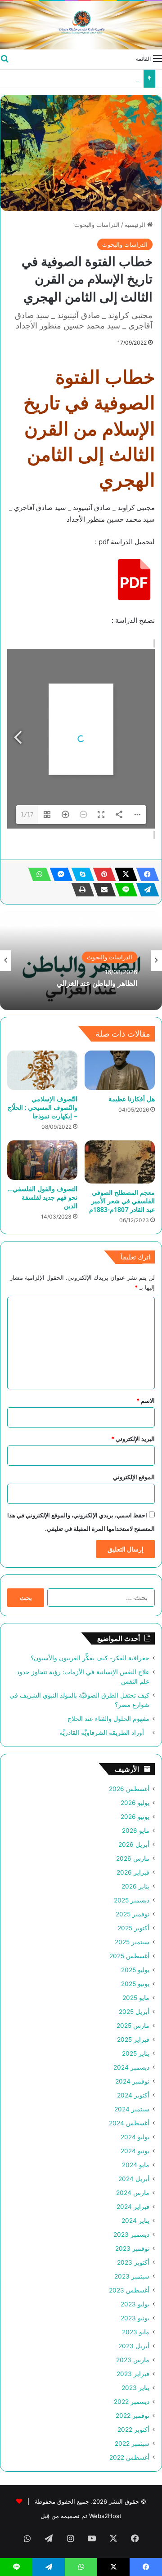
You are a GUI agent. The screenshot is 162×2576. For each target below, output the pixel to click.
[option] (81, 961)
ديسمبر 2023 (131, 2235)
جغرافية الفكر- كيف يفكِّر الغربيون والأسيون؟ (90, 1658)
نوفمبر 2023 (132, 2248)
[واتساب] (37, 874)
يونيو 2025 (135, 1984)
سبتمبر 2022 (132, 2443)
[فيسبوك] (145, 874)
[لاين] (123, 890)
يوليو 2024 (135, 2137)
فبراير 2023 (133, 2374)
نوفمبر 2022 (133, 2416)
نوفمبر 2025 (133, 1914)
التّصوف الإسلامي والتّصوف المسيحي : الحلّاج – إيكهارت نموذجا (43, 1107)
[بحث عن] (4, 58)
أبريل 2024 (134, 2179)
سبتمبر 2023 (132, 2276)
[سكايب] (80, 874)
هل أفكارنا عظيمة (132, 1099)
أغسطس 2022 (129, 2457)
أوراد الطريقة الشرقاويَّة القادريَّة (104, 1733)
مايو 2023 (136, 2332)
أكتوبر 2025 (133, 1928)
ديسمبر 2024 (131, 2067)
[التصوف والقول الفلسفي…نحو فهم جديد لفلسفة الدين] (42, 1160)
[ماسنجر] (58, 874)
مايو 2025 (136, 1998)
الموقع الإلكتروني (134, 1477)
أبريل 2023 (134, 2346)
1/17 (27, 815)
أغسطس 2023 (129, 2290)
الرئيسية (136, 225)
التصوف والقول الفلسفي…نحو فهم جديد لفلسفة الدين (43, 1197)
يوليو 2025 (135, 1970)
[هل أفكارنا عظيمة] (120, 1070)
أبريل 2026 (134, 1844)
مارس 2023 (133, 2360)
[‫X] (123, 874)
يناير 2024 (135, 2221)
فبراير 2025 (133, 2040)
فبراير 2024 (133, 2207)
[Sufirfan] (81, 25)
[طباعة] (80, 890)
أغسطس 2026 (129, 1789)
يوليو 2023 (135, 2304)
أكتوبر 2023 (133, 2262)
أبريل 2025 (134, 2012)
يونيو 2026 (135, 1817)
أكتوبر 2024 (133, 2095)
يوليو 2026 (135, 1803)
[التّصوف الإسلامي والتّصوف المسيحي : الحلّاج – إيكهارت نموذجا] (42, 1070)
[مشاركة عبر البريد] (102, 890)
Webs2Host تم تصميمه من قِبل (81, 2516)
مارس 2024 (133, 2193)
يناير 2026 (135, 1886)
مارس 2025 (133, 2026)
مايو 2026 (136, 1831)
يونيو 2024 (135, 2151)
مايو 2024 (136, 2165)
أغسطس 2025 (129, 1956)
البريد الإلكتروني (133, 1439)
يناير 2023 (135, 2388)
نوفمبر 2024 (132, 2081)
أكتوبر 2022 (133, 2430)
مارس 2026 (133, 1858)
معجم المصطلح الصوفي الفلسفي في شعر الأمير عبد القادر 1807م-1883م (122, 1201)
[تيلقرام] (145, 890)
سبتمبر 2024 (132, 2109)
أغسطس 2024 (129, 2123)
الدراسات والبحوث (97, 225)
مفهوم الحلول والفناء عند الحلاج (100, 79)
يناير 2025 (136, 2053)
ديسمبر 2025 (132, 1900)
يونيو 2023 (135, 2318)
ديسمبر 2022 (132, 2402)
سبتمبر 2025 (132, 1942)
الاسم (146, 1401)
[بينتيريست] (102, 874)
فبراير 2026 (133, 1872)
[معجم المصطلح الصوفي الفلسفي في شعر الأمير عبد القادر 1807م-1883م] (120, 1162)
